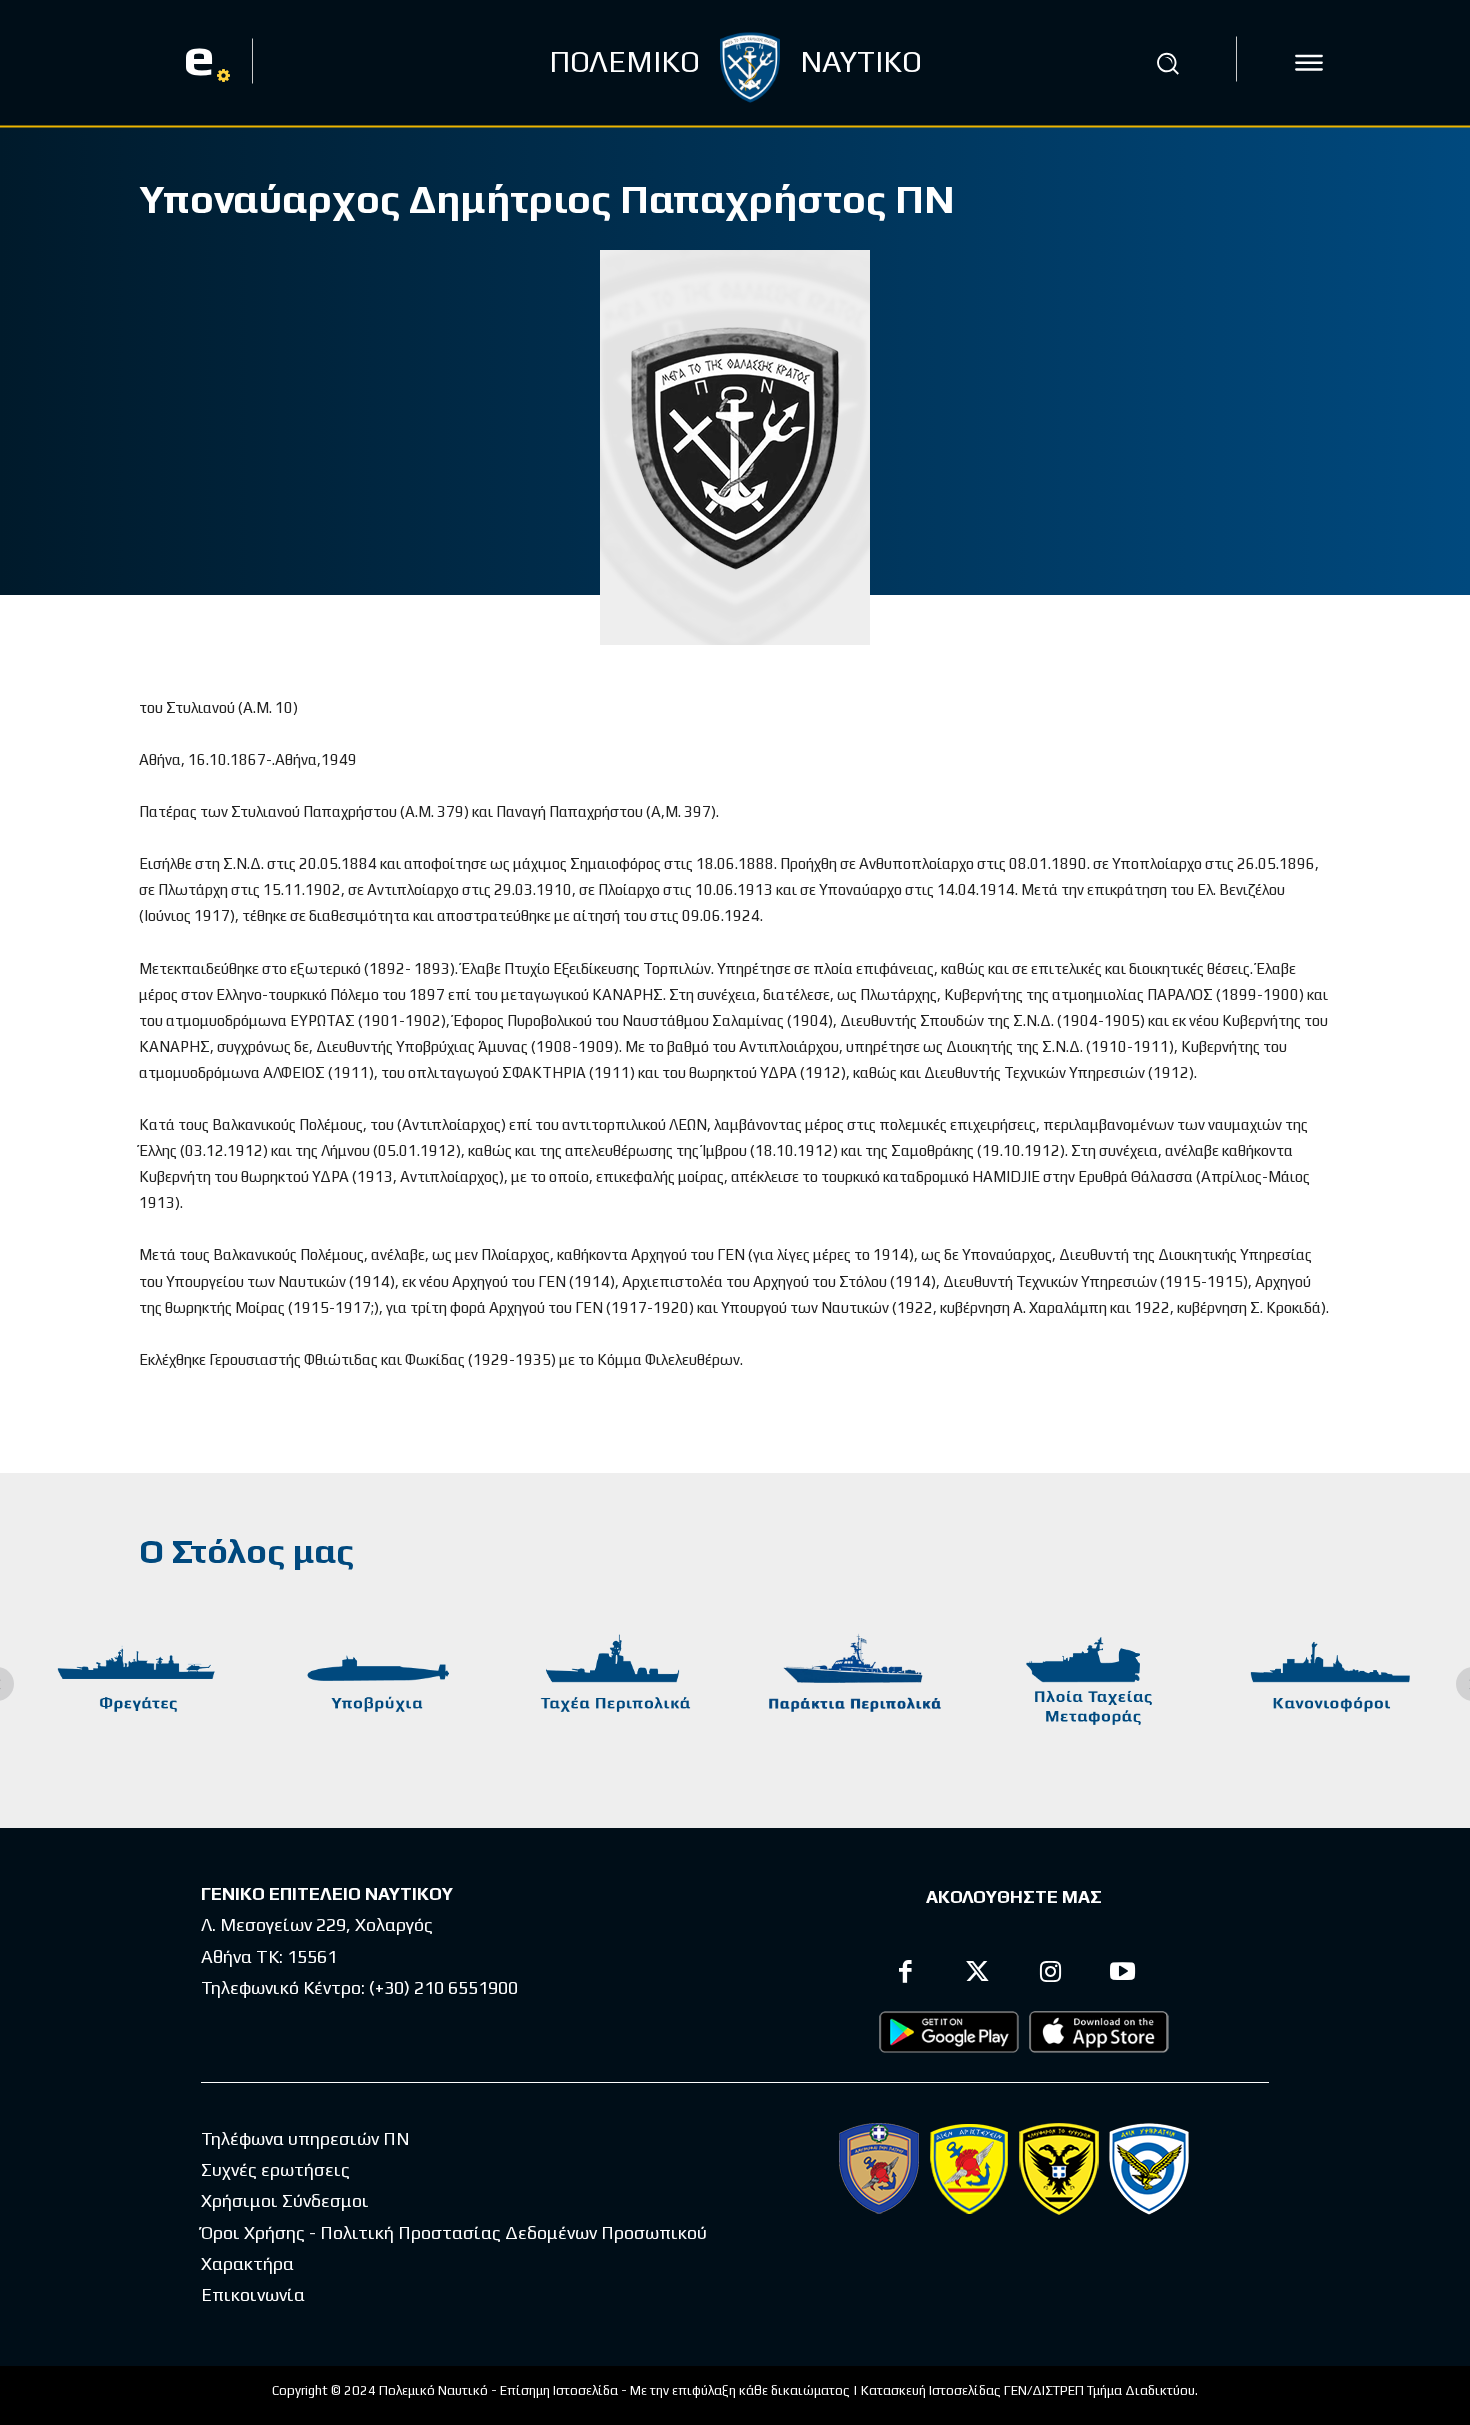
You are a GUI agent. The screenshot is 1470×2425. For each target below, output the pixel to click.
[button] (1168, 63)
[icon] (1309, 63)
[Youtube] (1123, 1974)
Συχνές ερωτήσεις (275, 2169)
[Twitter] (978, 1974)
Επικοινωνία (253, 2294)
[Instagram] (1050, 1974)
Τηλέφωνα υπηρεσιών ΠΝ (305, 2138)
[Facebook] (905, 1974)
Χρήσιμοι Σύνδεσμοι (285, 2200)
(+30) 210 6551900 (443, 1987)
